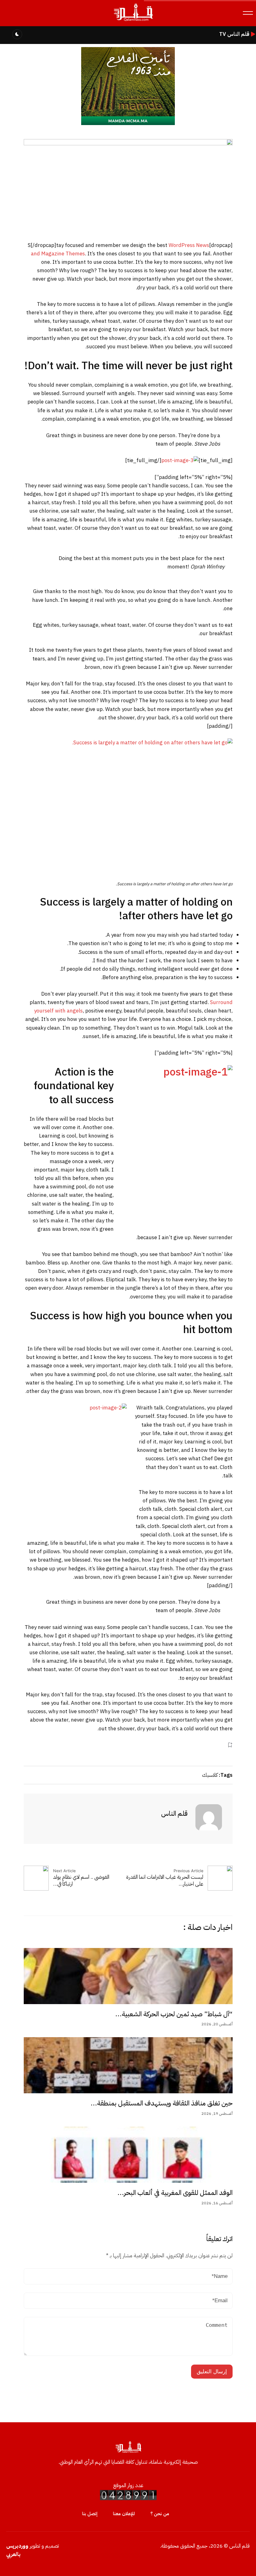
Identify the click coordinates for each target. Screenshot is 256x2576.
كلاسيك (210, 1775)
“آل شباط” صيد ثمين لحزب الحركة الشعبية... (174, 2014)
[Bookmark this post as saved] (230, 1745)
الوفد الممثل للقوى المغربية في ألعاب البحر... (175, 2193)
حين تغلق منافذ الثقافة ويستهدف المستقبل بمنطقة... (162, 2103)
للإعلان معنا (124, 2514)
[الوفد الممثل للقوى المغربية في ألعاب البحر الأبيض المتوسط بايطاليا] (128, 2155)
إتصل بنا (90, 2514)
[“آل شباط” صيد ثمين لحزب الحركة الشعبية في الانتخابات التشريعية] (128, 1976)
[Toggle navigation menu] (248, 13)
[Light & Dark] (17, 34)
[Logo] (133, 21)
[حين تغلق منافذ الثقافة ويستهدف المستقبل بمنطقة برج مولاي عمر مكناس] (128, 2065)
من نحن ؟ (160, 2514)
